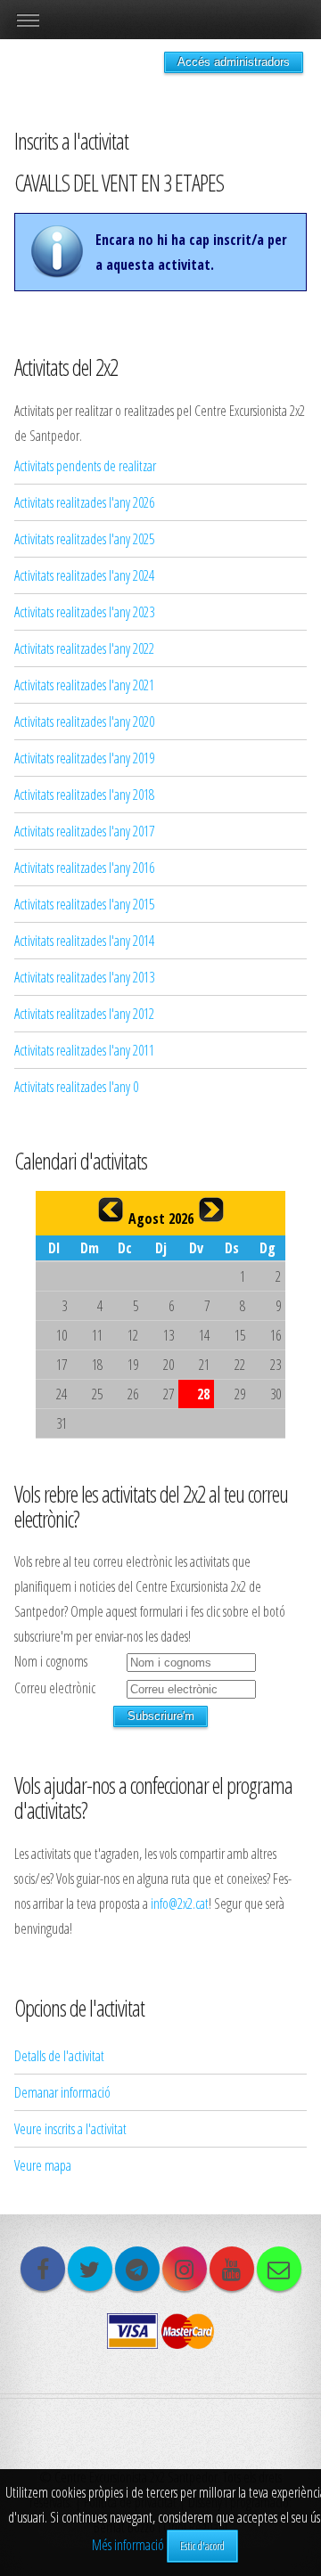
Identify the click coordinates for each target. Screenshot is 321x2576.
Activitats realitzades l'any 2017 (84, 831)
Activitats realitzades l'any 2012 (84, 1014)
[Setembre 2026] (211, 1210)
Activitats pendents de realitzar (85, 466)
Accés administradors (234, 62)
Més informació (128, 2545)
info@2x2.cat (180, 1903)
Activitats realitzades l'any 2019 (84, 758)
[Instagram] (185, 2269)
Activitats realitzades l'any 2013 (84, 977)
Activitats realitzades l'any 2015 (84, 904)
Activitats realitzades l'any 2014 (84, 941)
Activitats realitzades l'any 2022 (84, 648)
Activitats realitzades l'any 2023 (84, 612)
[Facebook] (43, 2269)
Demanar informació (62, 2092)
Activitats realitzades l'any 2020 (84, 721)
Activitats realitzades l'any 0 (76, 1087)
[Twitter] (90, 2269)
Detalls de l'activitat (59, 2056)
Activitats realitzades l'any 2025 (84, 539)
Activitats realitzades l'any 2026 (84, 502)
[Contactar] (279, 2269)
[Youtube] (232, 2269)
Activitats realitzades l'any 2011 (84, 1050)
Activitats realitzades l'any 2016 (84, 868)
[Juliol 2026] (111, 1210)
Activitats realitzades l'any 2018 (84, 795)
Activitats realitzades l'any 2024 (84, 575)
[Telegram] (137, 2269)
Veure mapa (43, 2165)
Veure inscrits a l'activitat (70, 2129)
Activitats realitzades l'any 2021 (84, 685)
